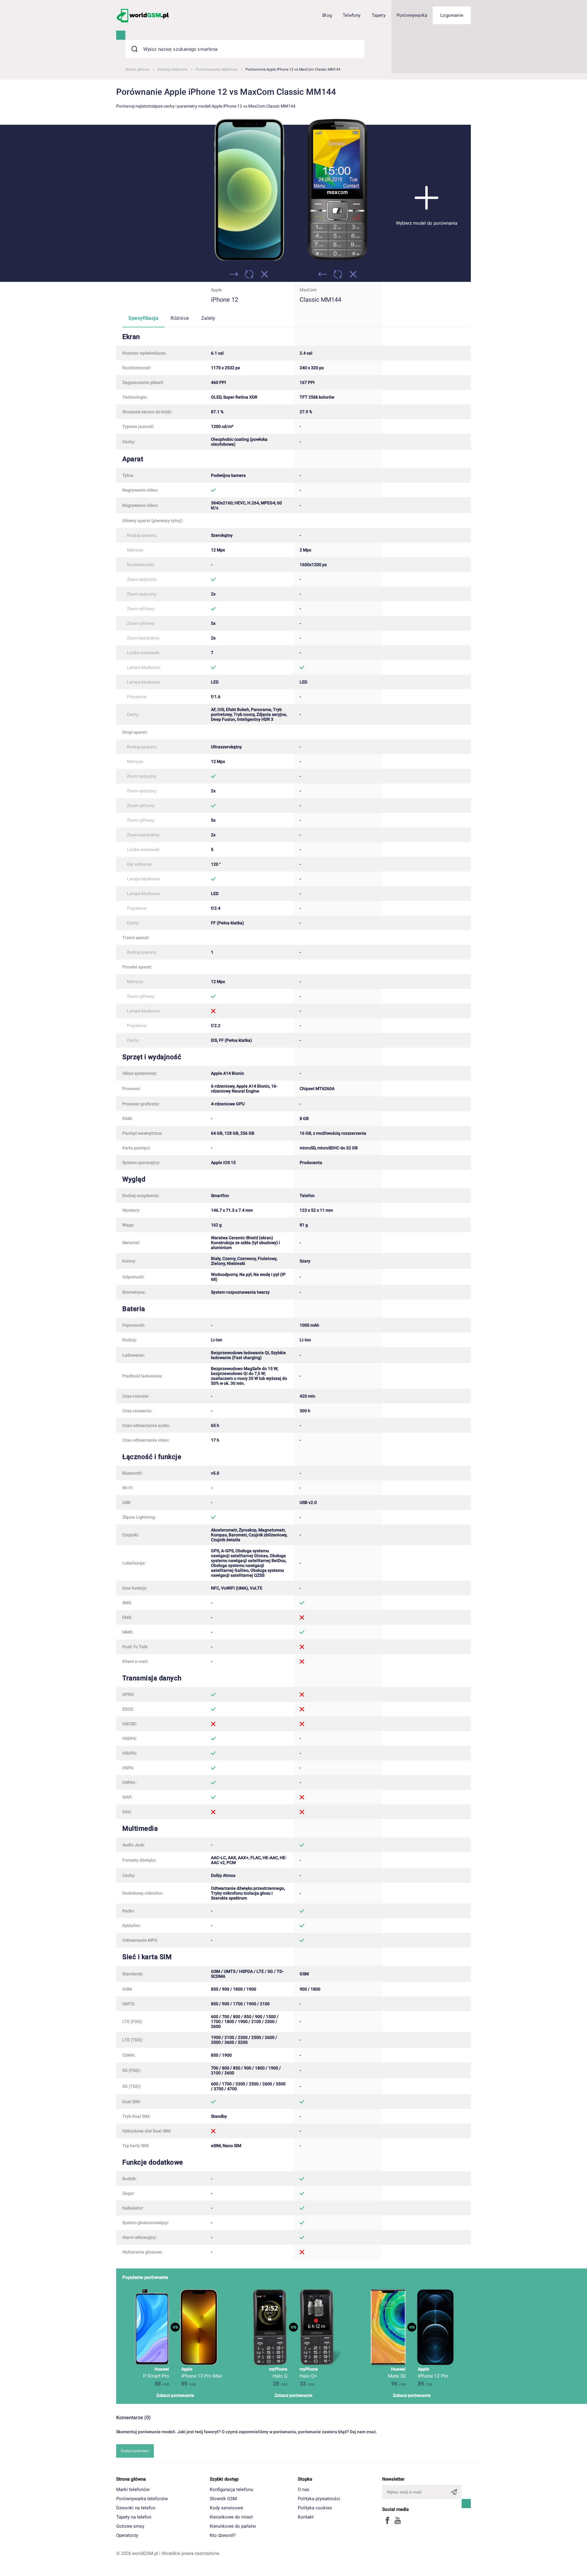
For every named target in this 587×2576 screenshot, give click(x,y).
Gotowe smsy (130, 2526)
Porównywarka (412, 15)
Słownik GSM (223, 2499)
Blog (327, 15)
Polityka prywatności (319, 2499)
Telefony (352, 15)
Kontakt (306, 2517)
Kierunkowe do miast (231, 2517)
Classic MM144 (320, 300)
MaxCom (308, 290)
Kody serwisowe (226, 2508)
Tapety (379, 15)
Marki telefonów (133, 2489)
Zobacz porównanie (175, 2395)
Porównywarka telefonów (142, 2499)
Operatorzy (127, 2535)
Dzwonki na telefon (136, 2508)
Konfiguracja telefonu (231, 2489)
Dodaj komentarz (135, 2451)
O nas (304, 2489)
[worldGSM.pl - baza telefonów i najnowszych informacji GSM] (143, 15)
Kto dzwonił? (223, 2535)
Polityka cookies (315, 2508)
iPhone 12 (225, 300)
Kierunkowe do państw (233, 2526)
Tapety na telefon (134, 2517)
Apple (216, 290)
